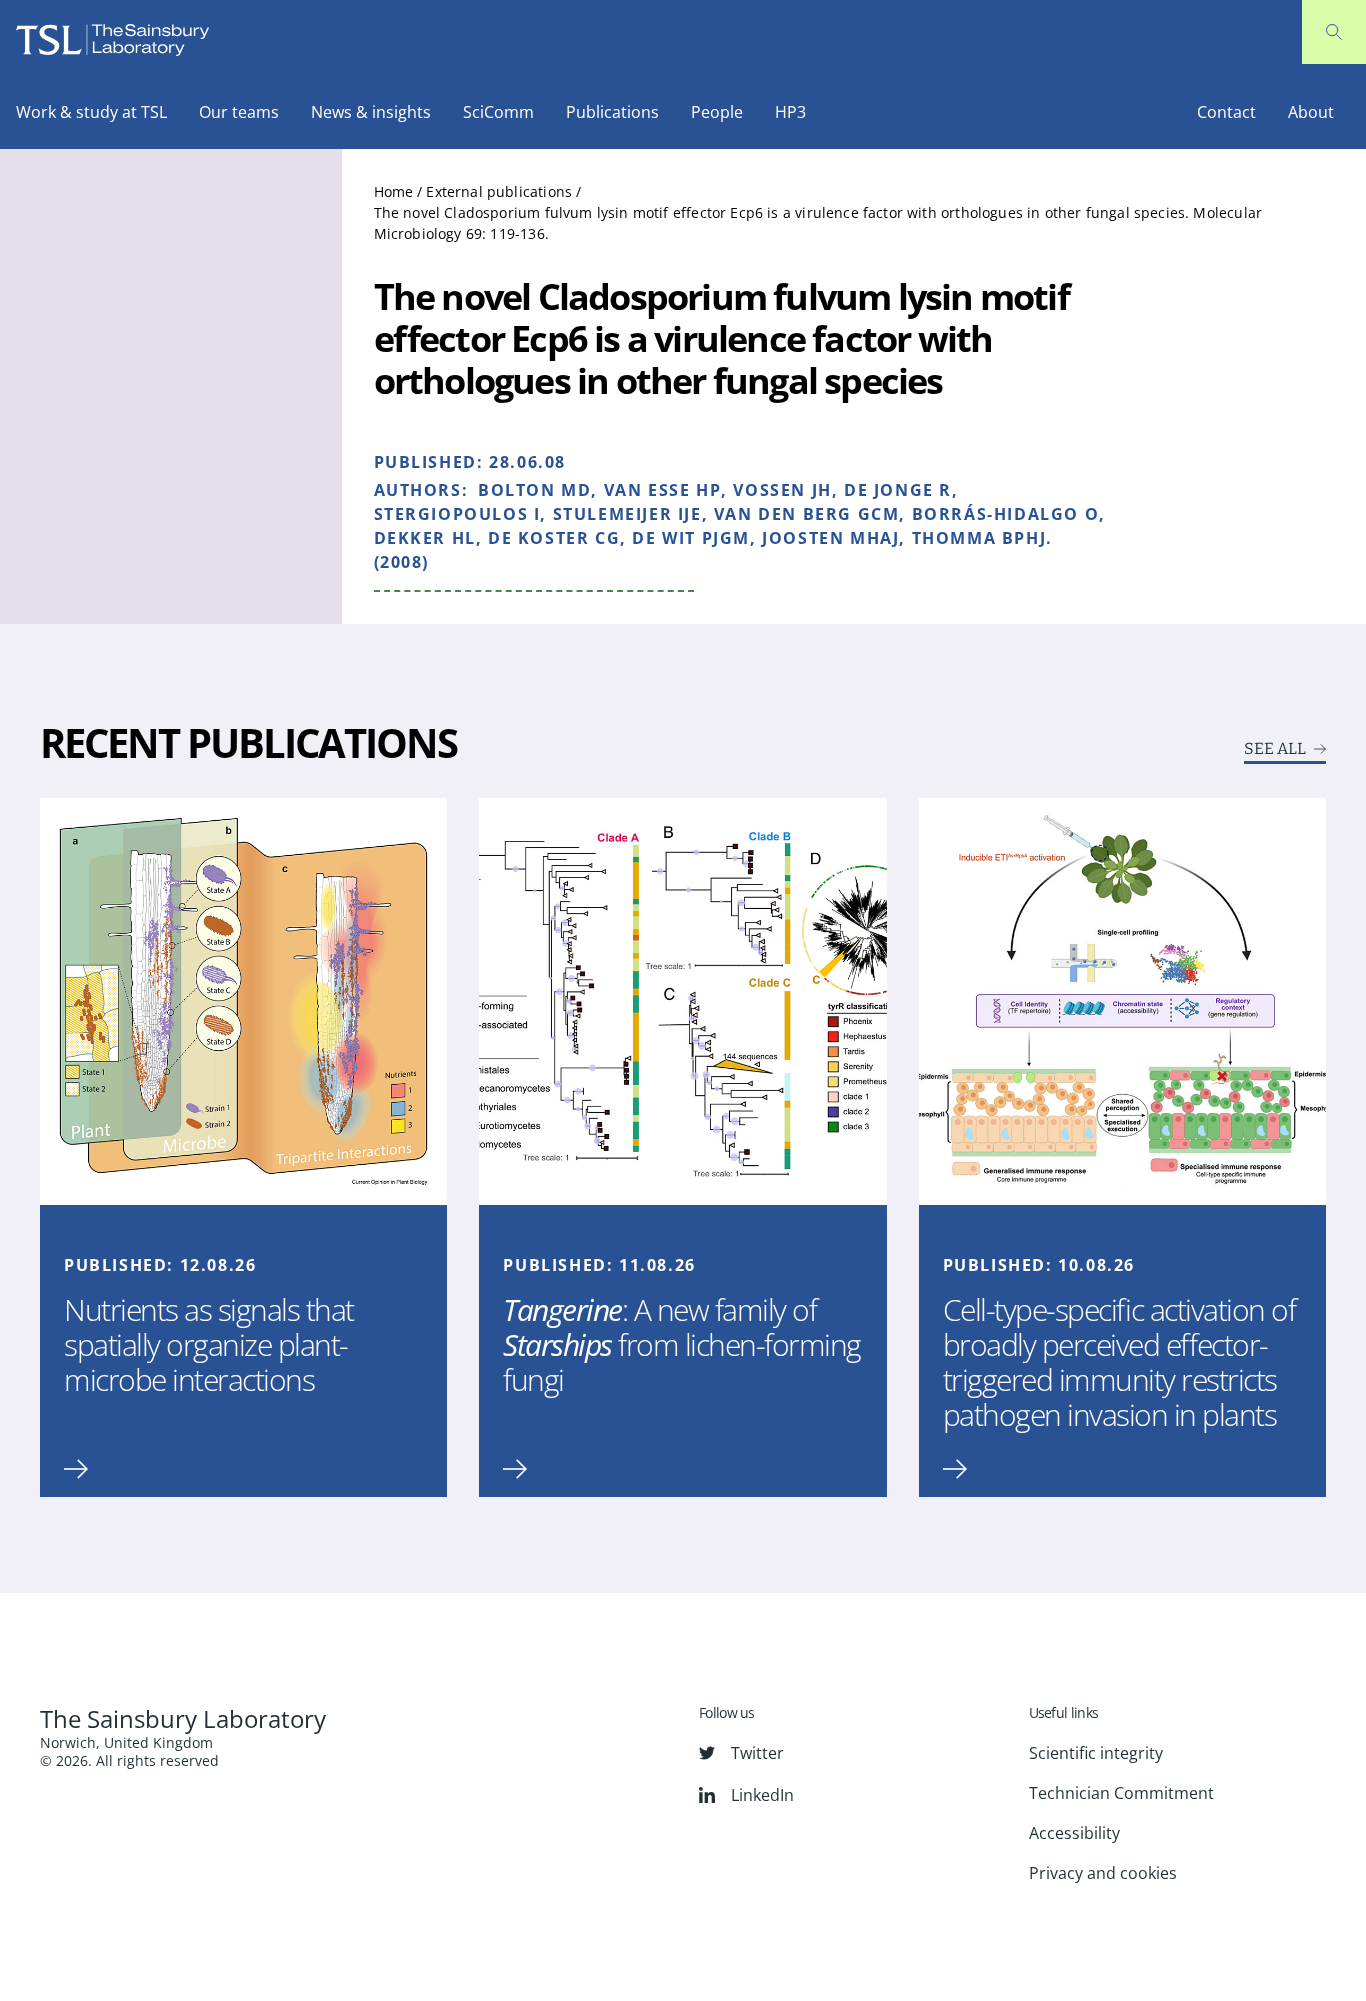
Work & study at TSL (91, 112)
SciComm (498, 112)
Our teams (239, 112)
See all (1275, 749)
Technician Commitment (1121, 1793)
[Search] (1334, 32)
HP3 (790, 112)
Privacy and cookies (1103, 1873)
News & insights (371, 112)
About (1311, 112)
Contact (1226, 112)
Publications (612, 112)
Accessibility (1074, 1833)
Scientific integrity (1096, 1753)
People (717, 112)
